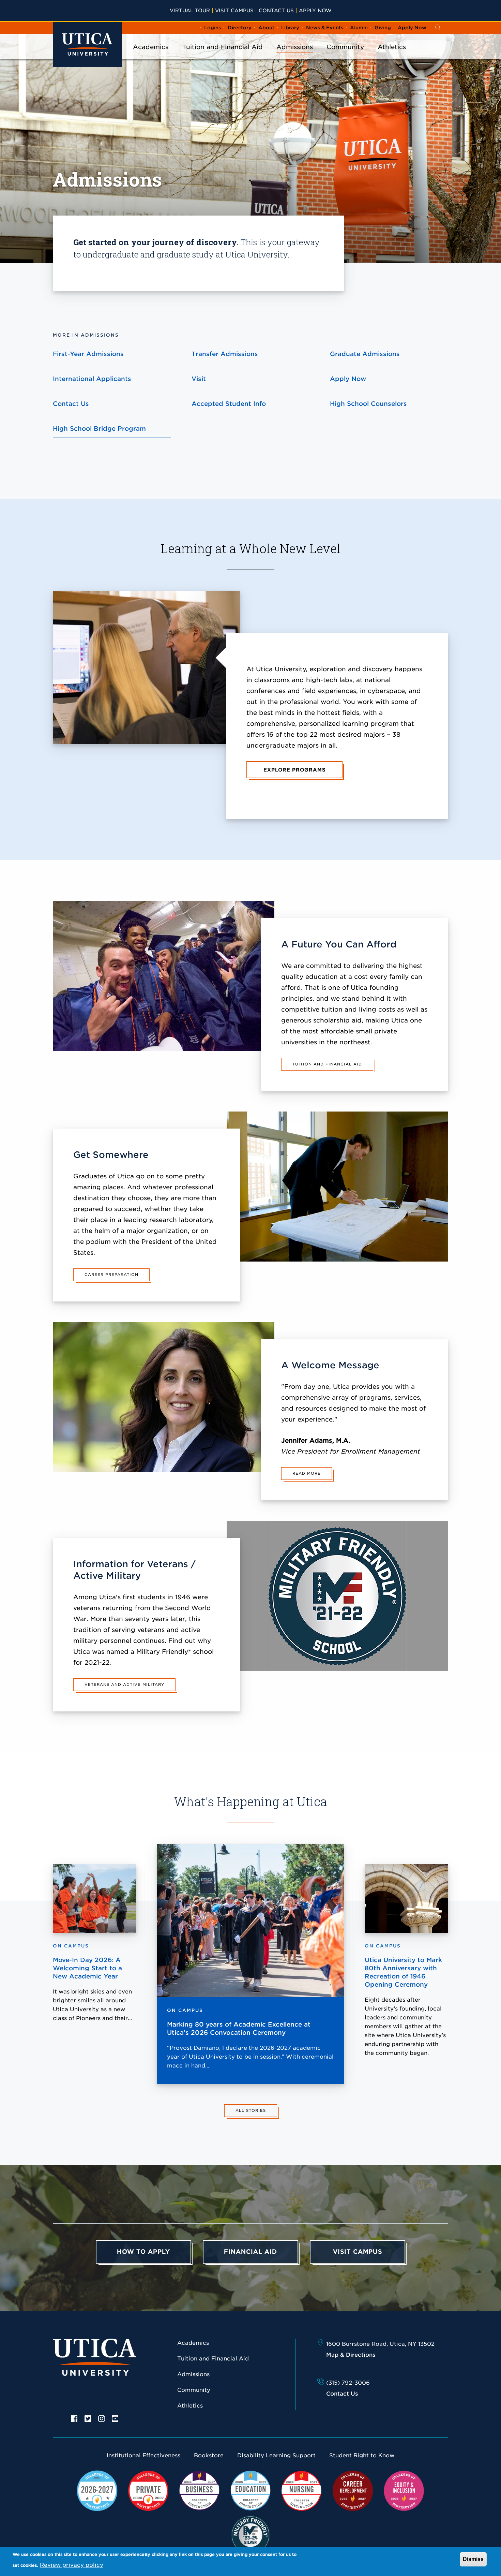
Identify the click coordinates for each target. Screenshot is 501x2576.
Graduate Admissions (365, 354)
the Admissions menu (295, 56)
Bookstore (209, 2455)
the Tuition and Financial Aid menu (223, 56)
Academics (151, 47)
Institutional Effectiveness (143, 2455)
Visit (199, 379)
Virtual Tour (190, 10)
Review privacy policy (72, 2565)
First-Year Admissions (88, 354)
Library (290, 28)
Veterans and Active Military (124, 1684)
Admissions (295, 47)
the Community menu (345, 56)
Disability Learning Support (276, 2455)
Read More (307, 1473)
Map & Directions (351, 2355)
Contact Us (276, 10)
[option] (74, 2418)
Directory (240, 28)
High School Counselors (368, 404)
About (266, 28)
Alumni (359, 28)
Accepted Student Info (229, 404)
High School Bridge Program (99, 429)
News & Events (325, 28)
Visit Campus (234, 10)
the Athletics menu (392, 56)
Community (345, 47)
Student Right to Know (362, 2455)
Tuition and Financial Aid (222, 47)
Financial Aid (250, 2252)
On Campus (185, 2010)
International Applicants (92, 379)
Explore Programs (294, 770)
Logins (212, 28)
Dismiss (473, 2559)
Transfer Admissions (225, 354)
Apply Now (315, 10)
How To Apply (143, 2252)
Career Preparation (111, 1275)
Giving (383, 28)
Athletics (392, 47)
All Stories (251, 2110)
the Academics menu (151, 56)
